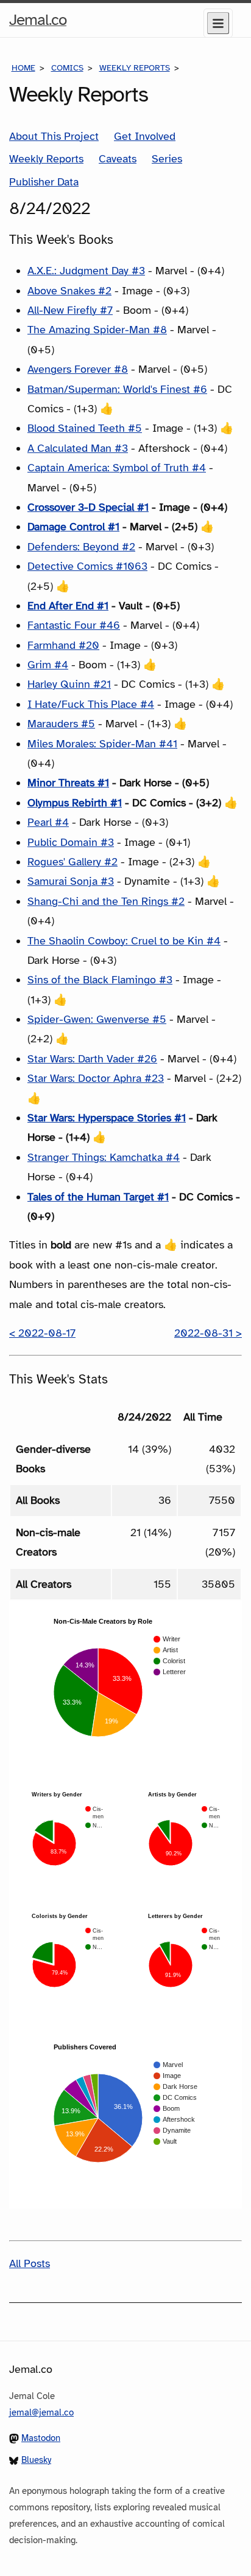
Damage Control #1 (73, 527)
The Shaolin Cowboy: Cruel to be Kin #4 (124, 941)
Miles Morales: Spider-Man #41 (102, 744)
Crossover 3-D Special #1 (88, 507)
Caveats (118, 159)
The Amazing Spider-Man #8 (97, 330)
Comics (67, 68)
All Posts (30, 2263)
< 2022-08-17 (42, 1333)
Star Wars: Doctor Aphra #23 (96, 1078)
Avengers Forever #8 (78, 369)
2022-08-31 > (208, 1333)
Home (23, 68)
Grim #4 (48, 665)
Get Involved (145, 136)
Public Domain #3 (71, 842)
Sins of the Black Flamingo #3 (100, 980)
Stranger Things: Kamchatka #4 (104, 1157)
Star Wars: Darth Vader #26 (92, 1059)
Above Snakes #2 (69, 291)
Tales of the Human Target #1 (98, 1197)
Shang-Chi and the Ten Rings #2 (106, 901)
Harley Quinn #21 (69, 684)
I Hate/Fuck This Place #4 (91, 704)
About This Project (54, 136)
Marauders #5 (61, 724)
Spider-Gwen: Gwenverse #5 (97, 1019)
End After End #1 (68, 606)
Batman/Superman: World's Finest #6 (117, 389)
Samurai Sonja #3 (71, 881)
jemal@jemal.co (41, 2412)
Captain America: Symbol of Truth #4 (117, 468)
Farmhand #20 (63, 645)
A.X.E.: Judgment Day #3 (86, 271)
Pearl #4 (48, 822)
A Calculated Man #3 (78, 448)
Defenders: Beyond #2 (81, 547)
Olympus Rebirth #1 (75, 803)
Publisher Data (44, 182)
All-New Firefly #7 (70, 310)
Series (167, 159)
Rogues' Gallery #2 (72, 862)
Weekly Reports (135, 68)
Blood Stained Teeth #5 (85, 428)
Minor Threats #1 (68, 783)
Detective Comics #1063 (87, 566)
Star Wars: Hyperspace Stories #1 (107, 1118)
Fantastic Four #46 (74, 625)
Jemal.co (38, 23)
